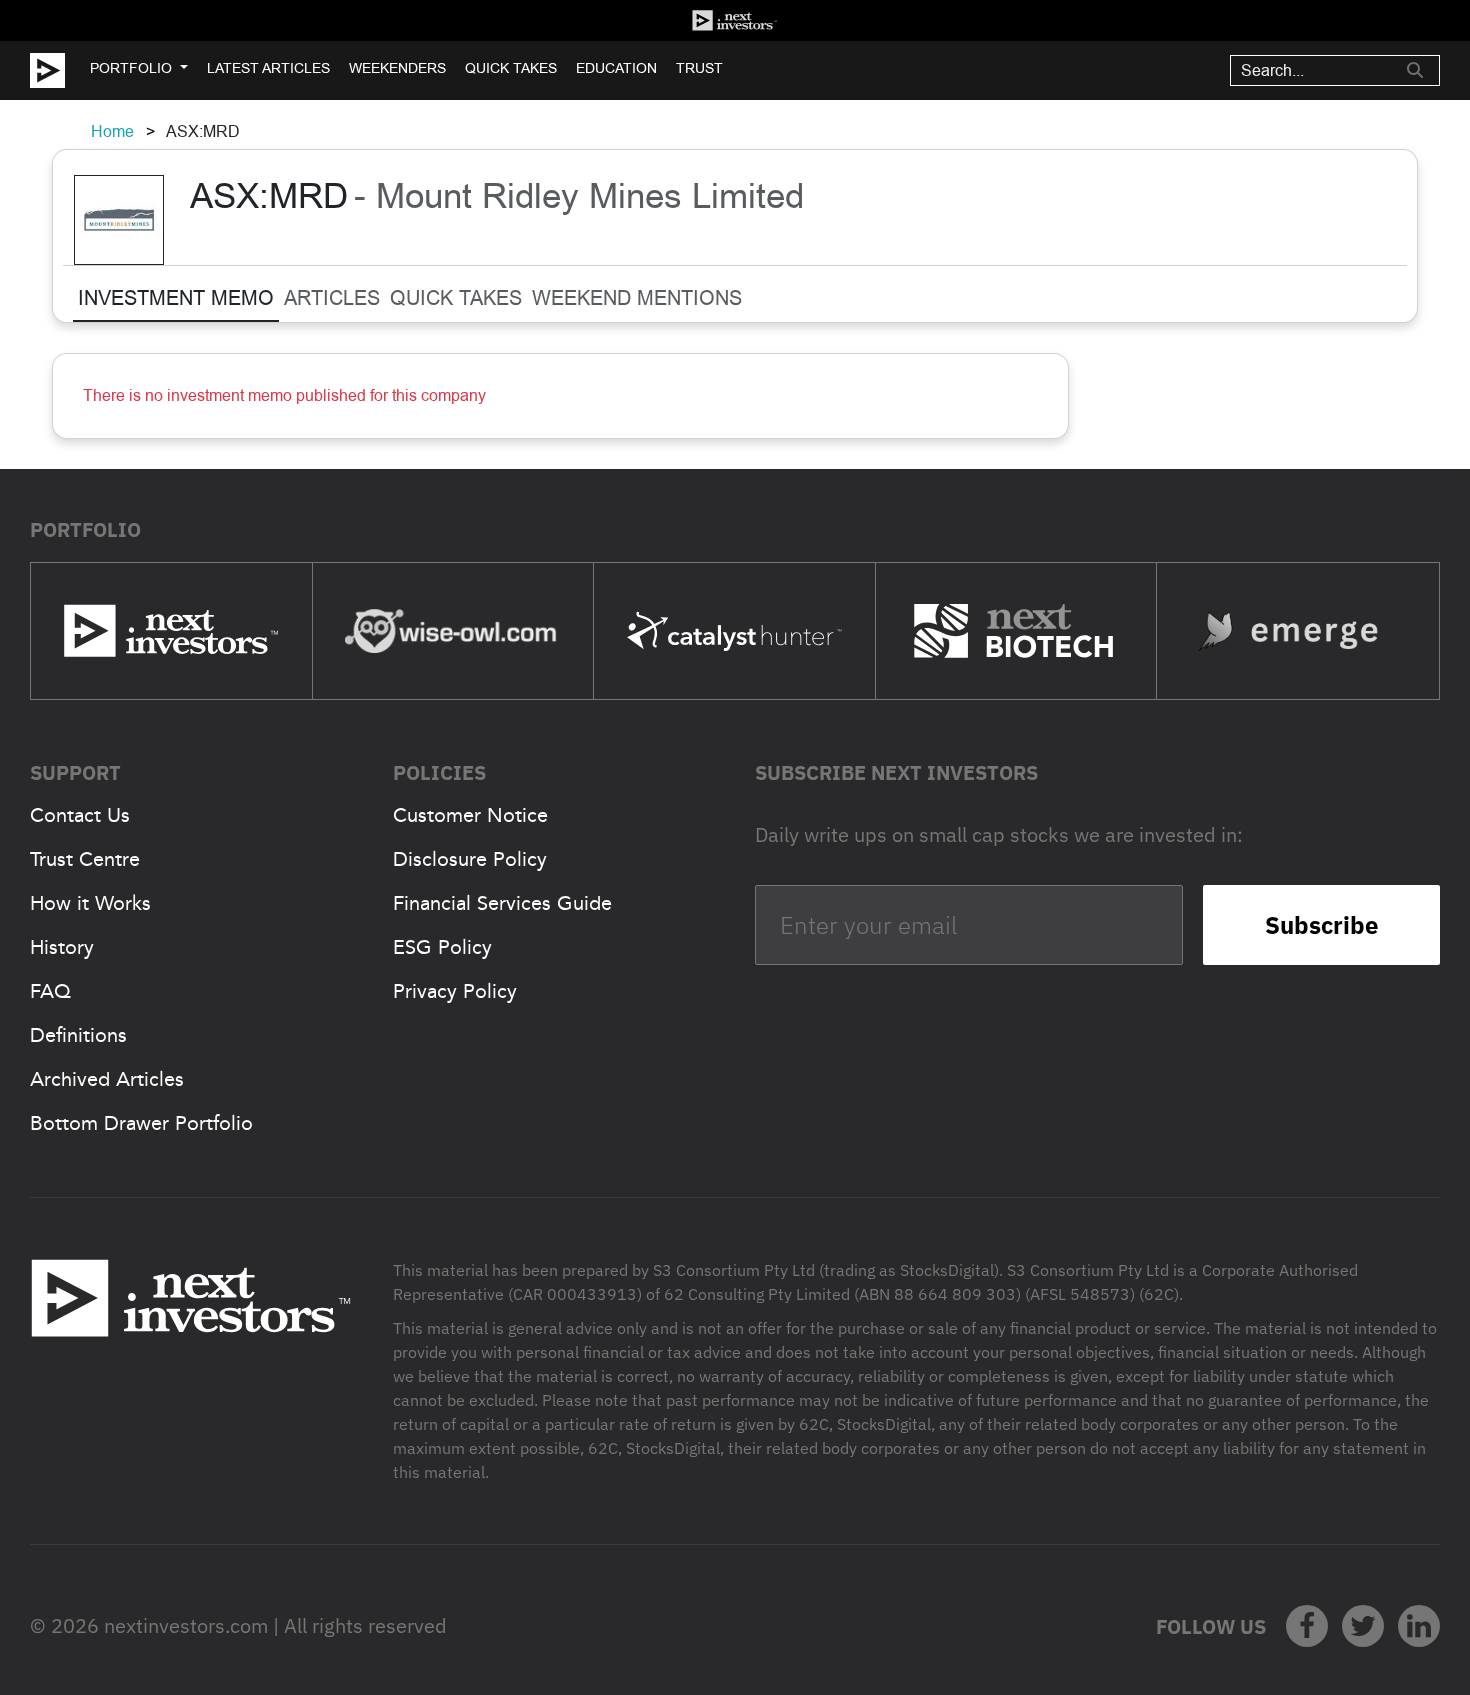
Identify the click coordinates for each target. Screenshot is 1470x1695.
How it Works (90, 903)
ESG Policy (442, 947)
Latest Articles (268, 68)
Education (616, 68)
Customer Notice (470, 815)
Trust (699, 68)
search (1415, 70)
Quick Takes (511, 68)
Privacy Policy (455, 991)
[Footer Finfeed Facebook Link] (1307, 1626)
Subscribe (1321, 925)
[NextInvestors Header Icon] (735, 20)
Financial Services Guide (502, 903)
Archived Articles (107, 1079)
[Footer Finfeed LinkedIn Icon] (1419, 1626)
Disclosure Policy (470, 859)
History (62, 947)
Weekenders (397, 68)
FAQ (50, 991)
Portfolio (131, 68)
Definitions (78, 1035)
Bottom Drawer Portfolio (141, 1123)
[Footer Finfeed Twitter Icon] (1363, 1626)
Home (112, 131)
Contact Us (80, 815)
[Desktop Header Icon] (60, 70)
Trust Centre (85, 859)
